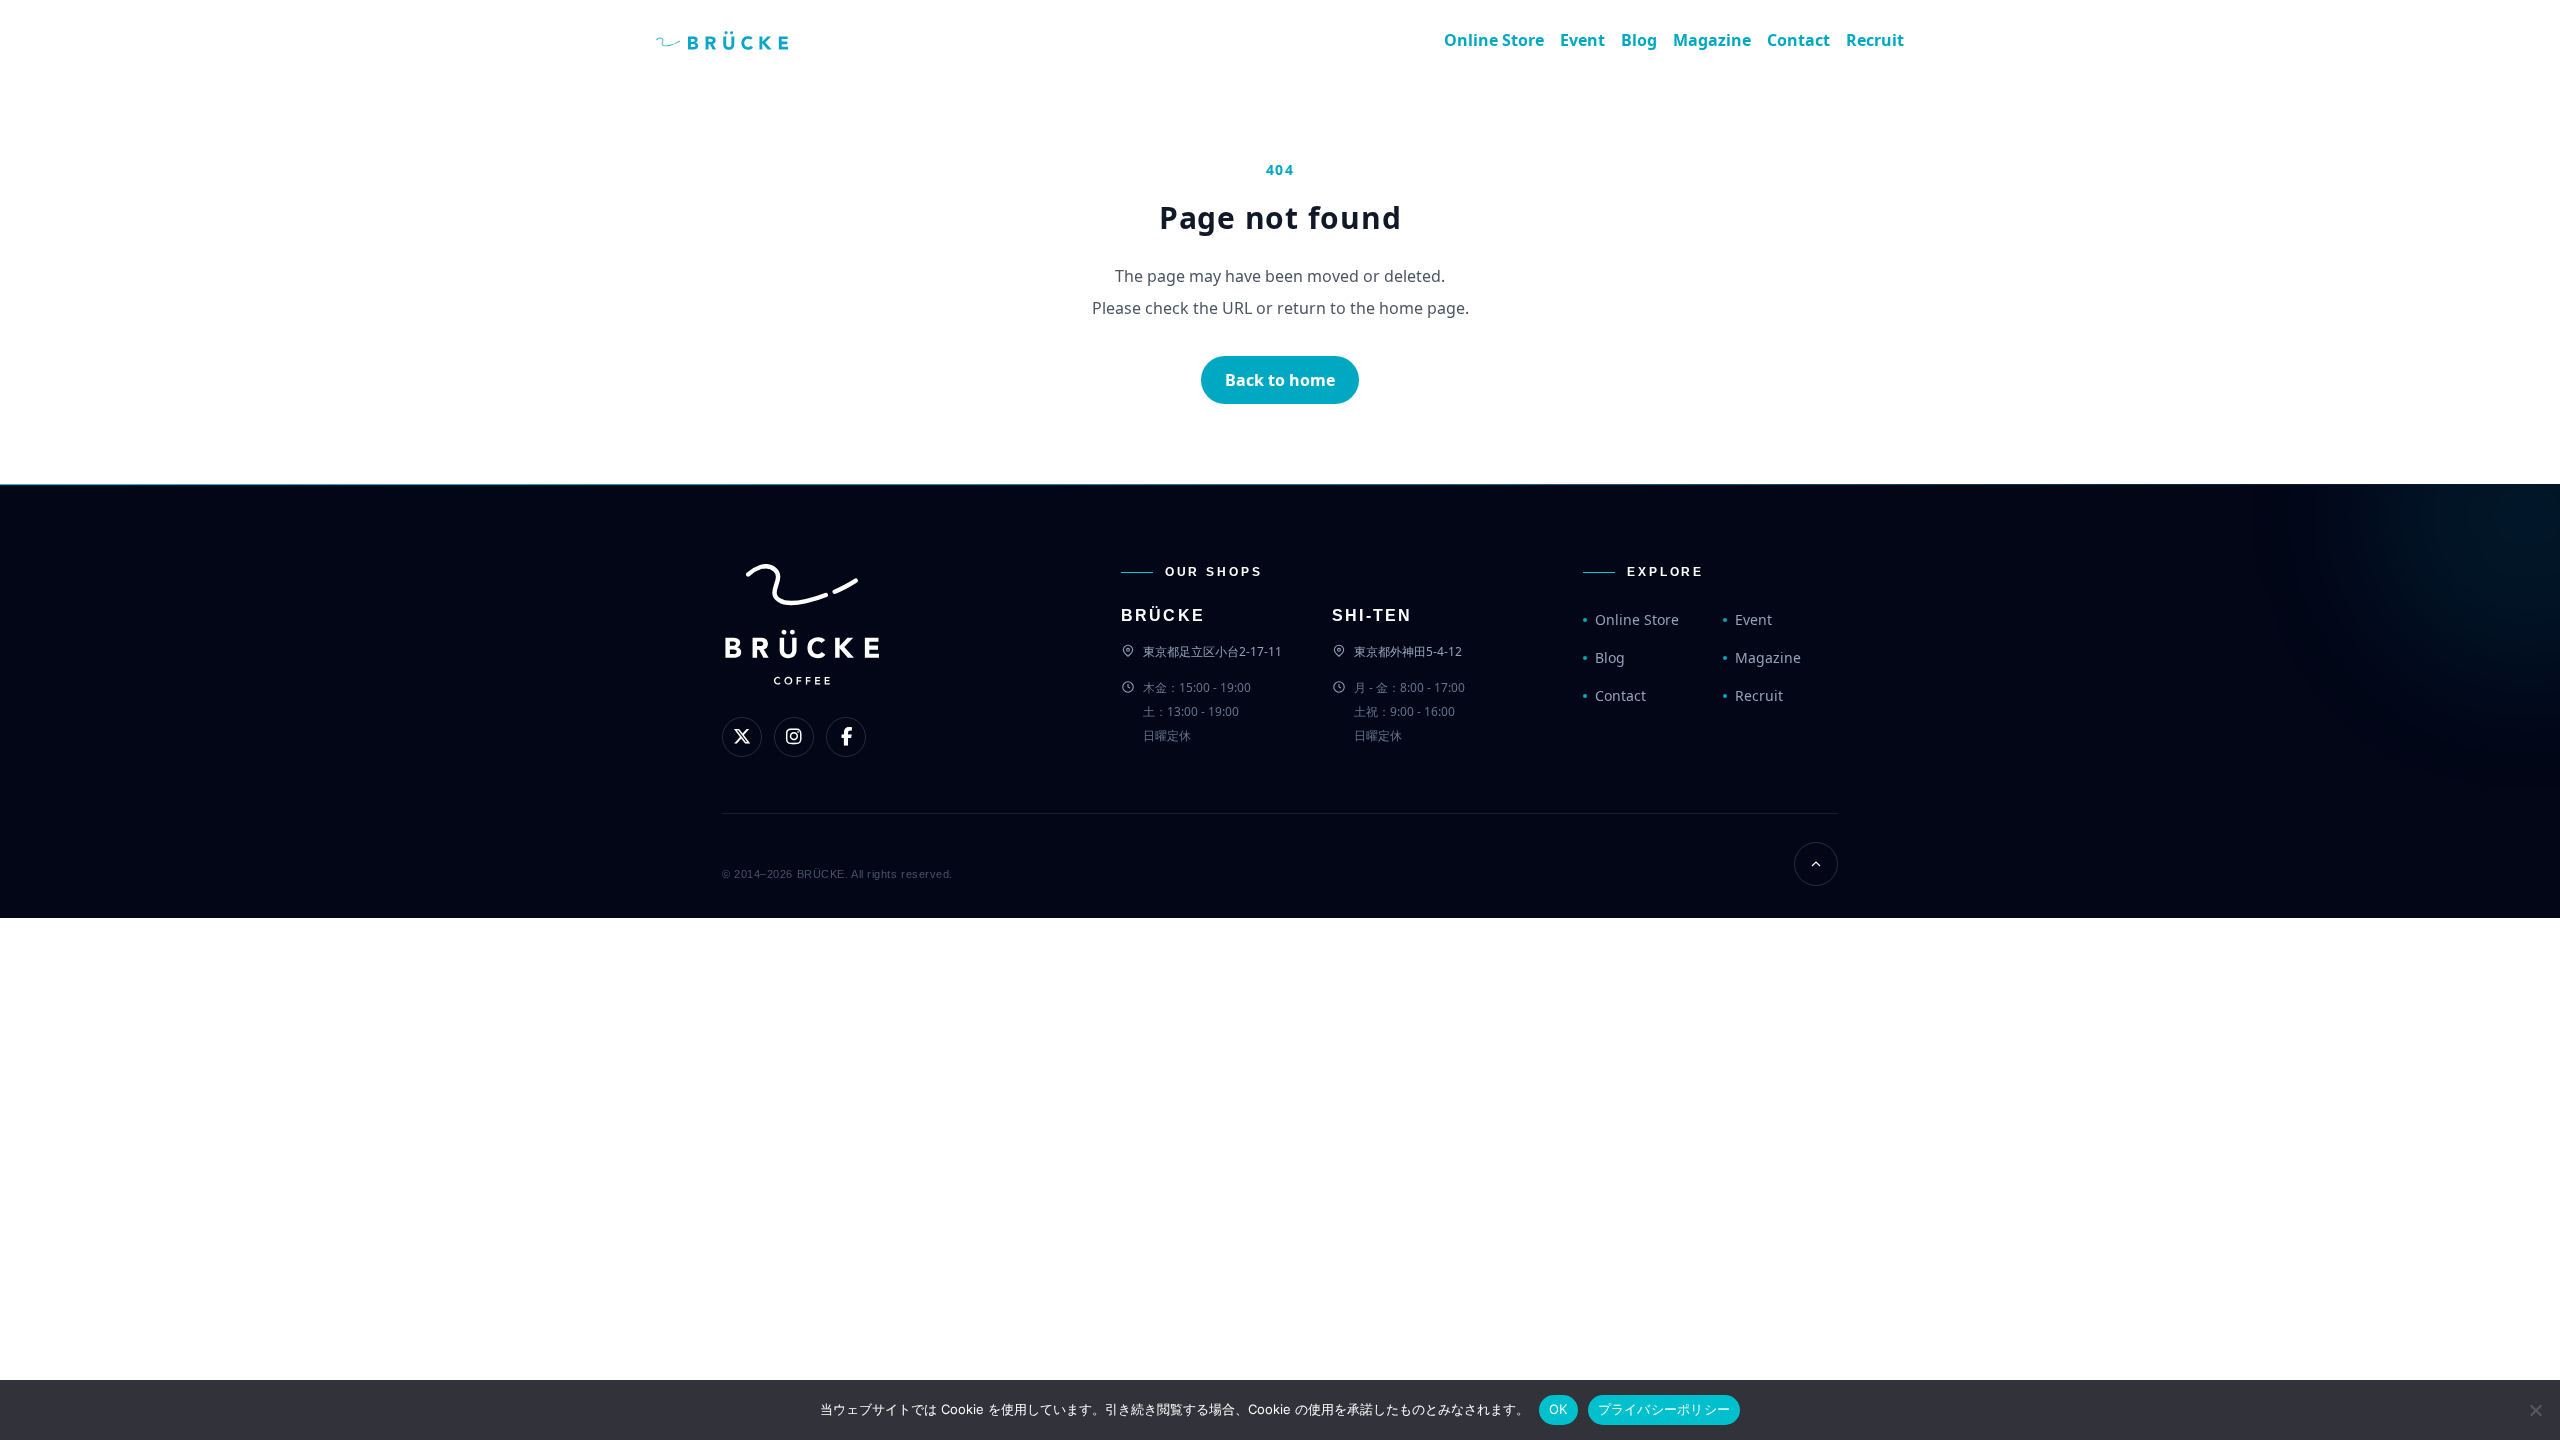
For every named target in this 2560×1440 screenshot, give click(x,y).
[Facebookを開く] (846, 737)
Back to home (1280, 380)
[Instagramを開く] (794, 737)
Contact (1798, 40)
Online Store (1494, 40)
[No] (2535, 1410)
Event (1582, 40)
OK (1558, 1409)
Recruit (1875, 40)
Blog (1639, 40)
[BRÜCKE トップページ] (802, 657)
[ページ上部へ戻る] (1816, 864)
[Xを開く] (742, 737)
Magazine (1712, 40)
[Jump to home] (738, 40)
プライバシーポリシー (1664, 1409)
